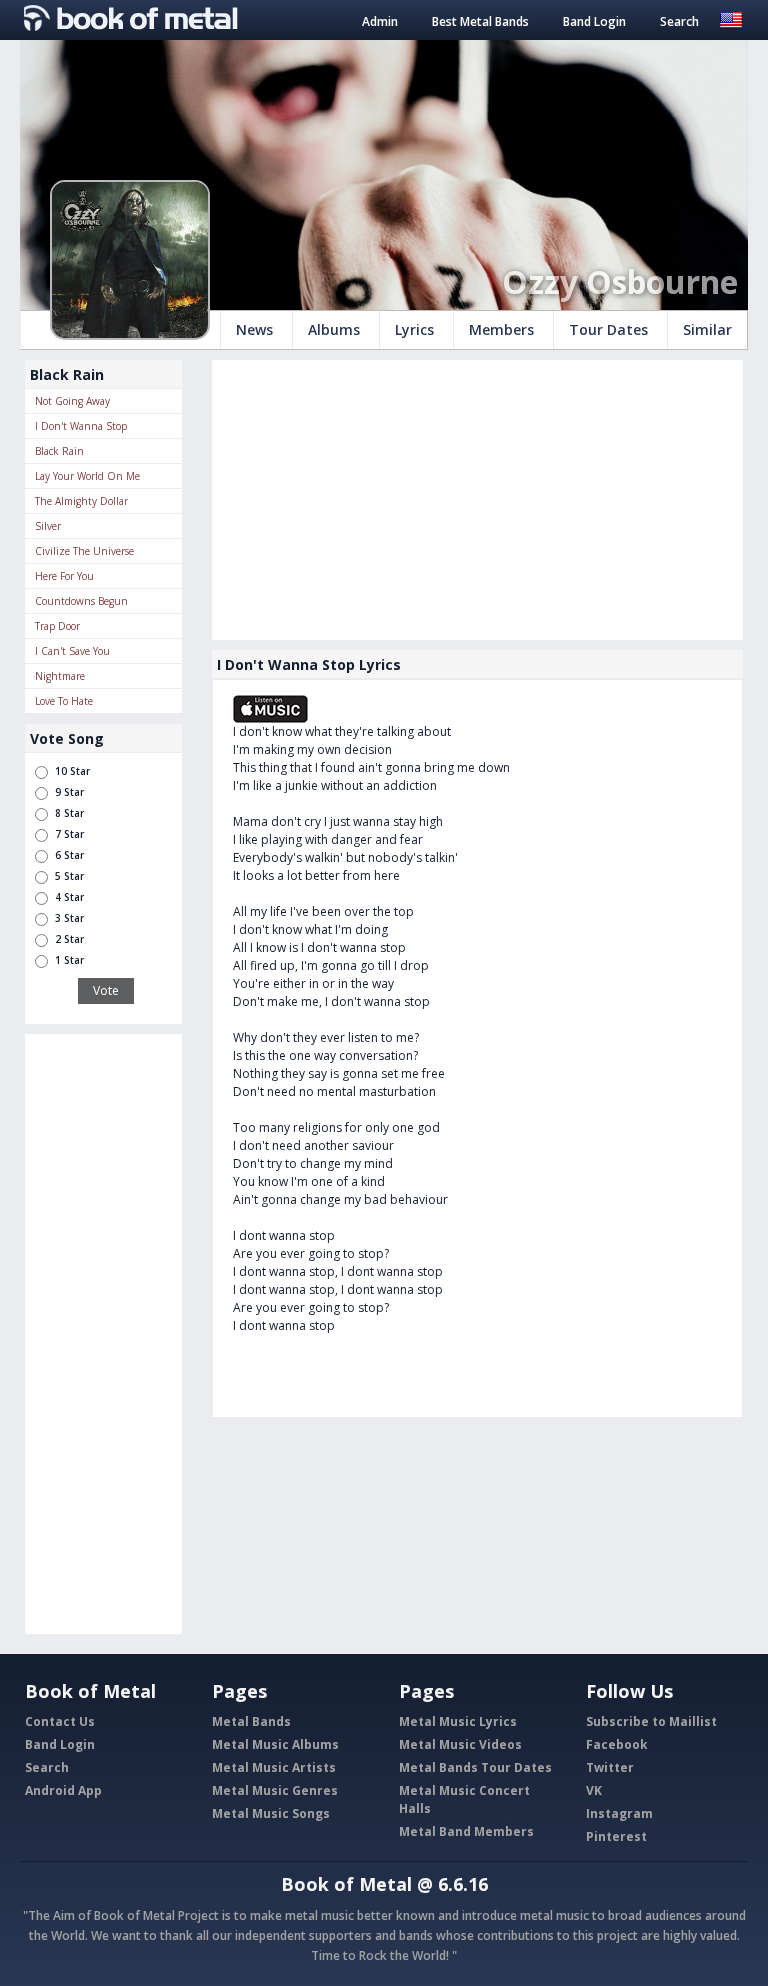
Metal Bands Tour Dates (475, 1767)
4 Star (69, 897)
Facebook (617, 1744)
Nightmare (60, 676)
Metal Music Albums (275, 1744)
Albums (334, 329)
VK (594, 1790)
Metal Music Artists (274, 1767)
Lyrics (414, 329)
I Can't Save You (72, 651)
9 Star (69, 792)
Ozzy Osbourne (620, 281)
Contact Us (60, 1721)
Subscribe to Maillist (651, 1721)
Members (501, 329)
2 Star (69, 939)
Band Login (594, 21)
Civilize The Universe (84, 551)
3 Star (69, 918)
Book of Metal (346, 1884)
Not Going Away (72, 401)
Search (679, 21)
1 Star (69, 960)
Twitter (610, 1767)
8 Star (69, 813)
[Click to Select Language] (731, 18)
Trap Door (57, 626)
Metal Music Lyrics (458, 1721)
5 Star (69, 876)
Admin (380, 21)
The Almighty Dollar (81, 501)
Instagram (619, 1813)
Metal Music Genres (275, 1790)
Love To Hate (64, 701)
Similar (707, 329)
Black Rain (59, 451)
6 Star (69, 855)
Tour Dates (608, 329)
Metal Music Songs (271, 1813)
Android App (63, 1790)
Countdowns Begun (81, 601)
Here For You (64, 576)
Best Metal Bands (480, 21)
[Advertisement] (103, 1334)
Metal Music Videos (460, 1744)
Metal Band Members (466, 1831)
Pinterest (616, 1836)
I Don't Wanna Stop (81, 426)
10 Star (72, 771)
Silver (48, 526)
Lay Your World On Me (87, 476)
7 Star (69, 834)
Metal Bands (251, 1721)
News (254, 329)
